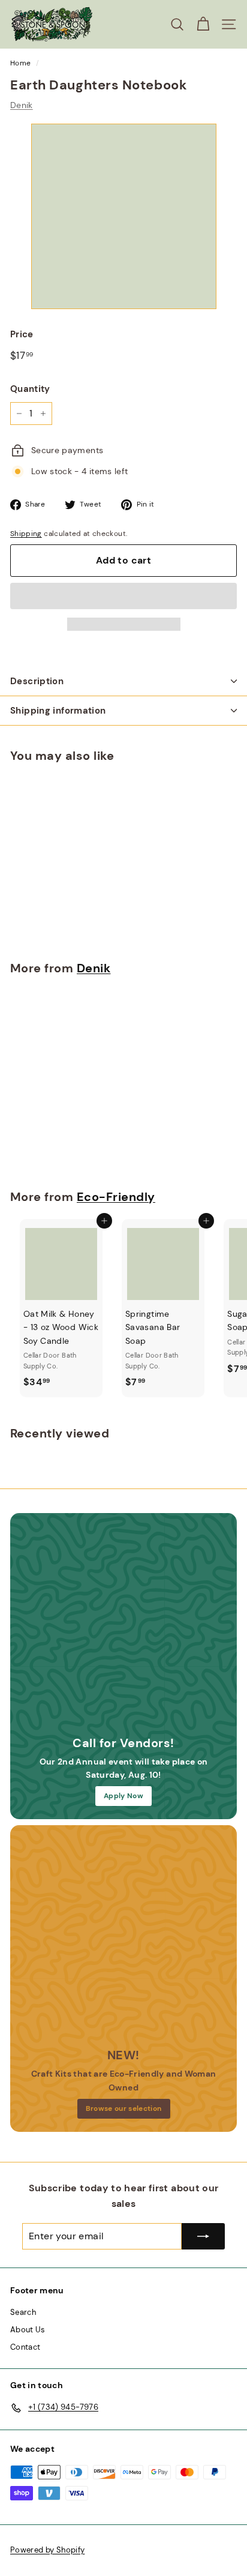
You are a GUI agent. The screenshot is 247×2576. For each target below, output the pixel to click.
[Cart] (203, 24)
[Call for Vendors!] (123, 1627)
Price (22, 334)
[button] (123, 596)
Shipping (26, 534)
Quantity (30, 389)
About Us (28, 2330)
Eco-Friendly (116, 1197)
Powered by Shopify (47, 2550)
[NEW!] (123, 1939)
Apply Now (123, 1796)
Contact (25, 2347)
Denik (22, 105)
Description (37, 681)
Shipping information (58, 711)
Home (20, 63)
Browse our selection (124, 2108)
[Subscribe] (203, 2236)
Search (23, 2312)
